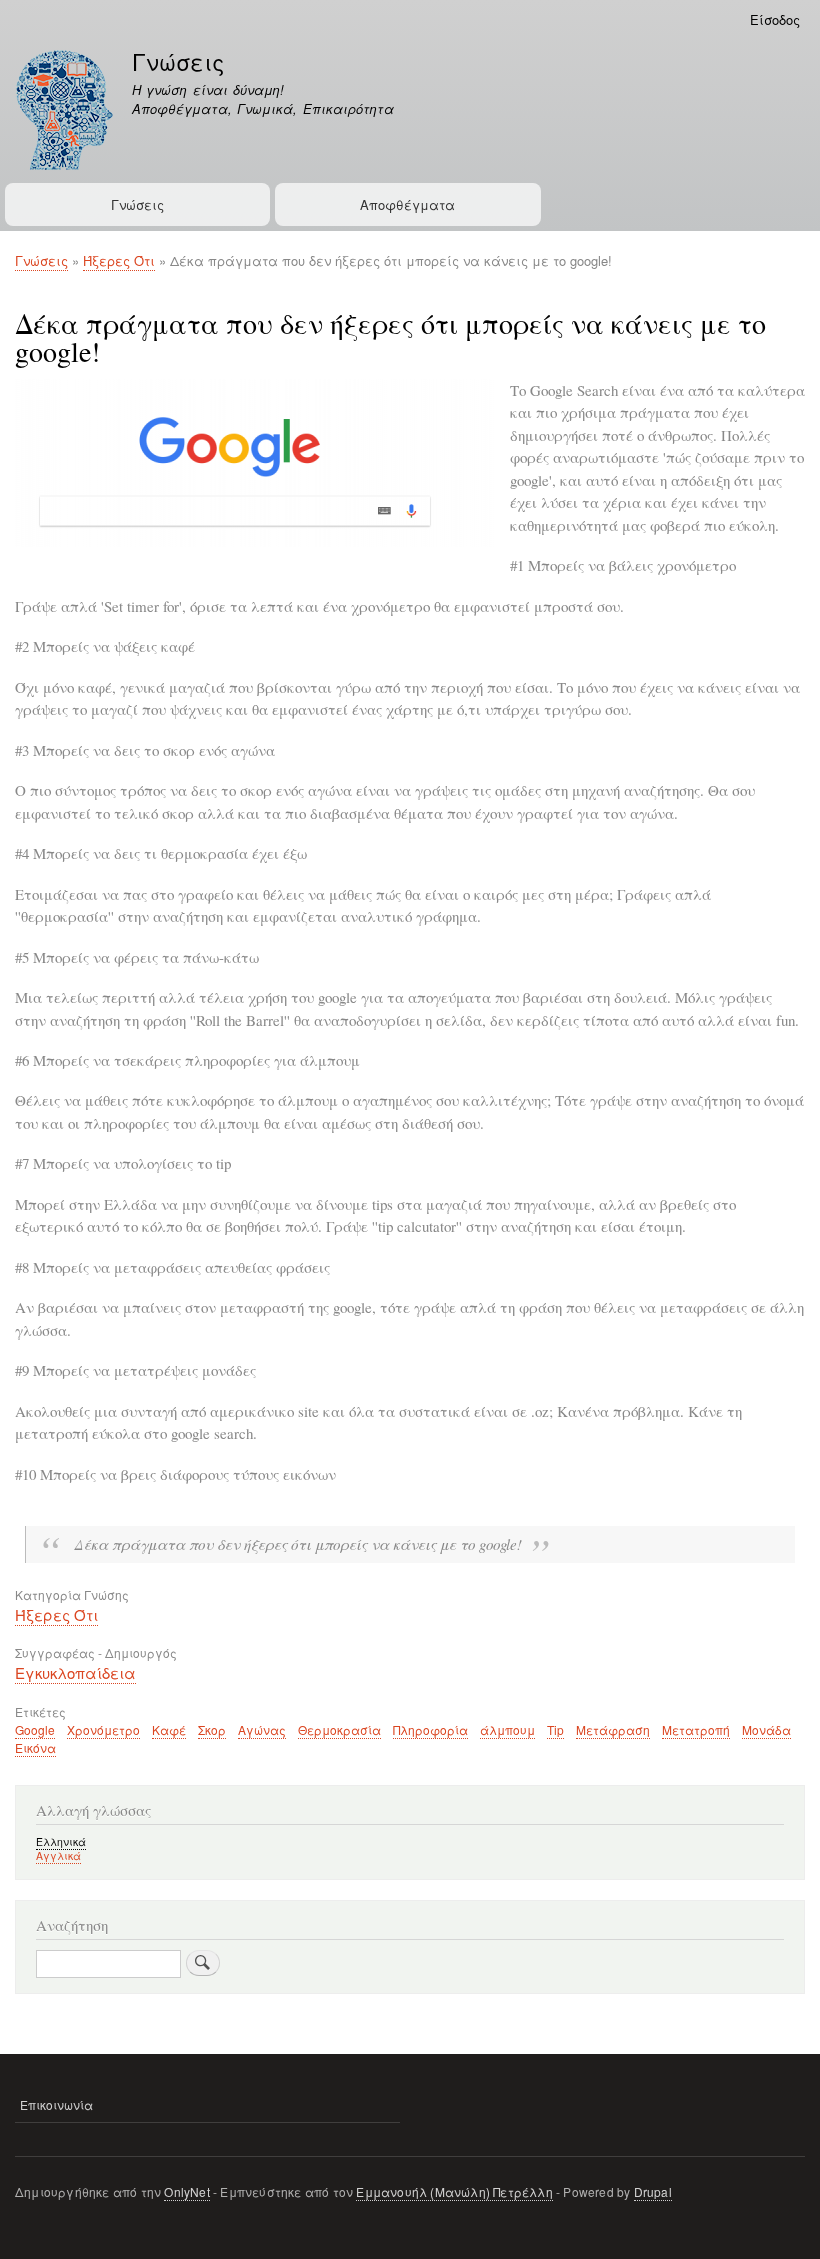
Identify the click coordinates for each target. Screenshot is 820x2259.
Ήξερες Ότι (119, 260)
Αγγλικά (58, 1855)
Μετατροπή (696, 1729)
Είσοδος (775, 19)
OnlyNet (186, 2191)
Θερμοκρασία (339, 1729)
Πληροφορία (430, 1729)
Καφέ (169, 1729)
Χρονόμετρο (103, 1729)
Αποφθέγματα (407, 204)
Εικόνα (35, 1747)
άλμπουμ (507, 1729)
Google (35, 1729)
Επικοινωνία (56, 2104)
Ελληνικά (61, 1841)
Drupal (653, 2191)
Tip (555, 1729)
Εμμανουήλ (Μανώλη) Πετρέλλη (454, 2191)
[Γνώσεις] (64, 112)
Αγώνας (262, 1729)
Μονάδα (766, 1729)
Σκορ (212, 1729)
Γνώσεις (178, 61)
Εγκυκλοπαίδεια (75, 1672)
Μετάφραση (613, 1729)
